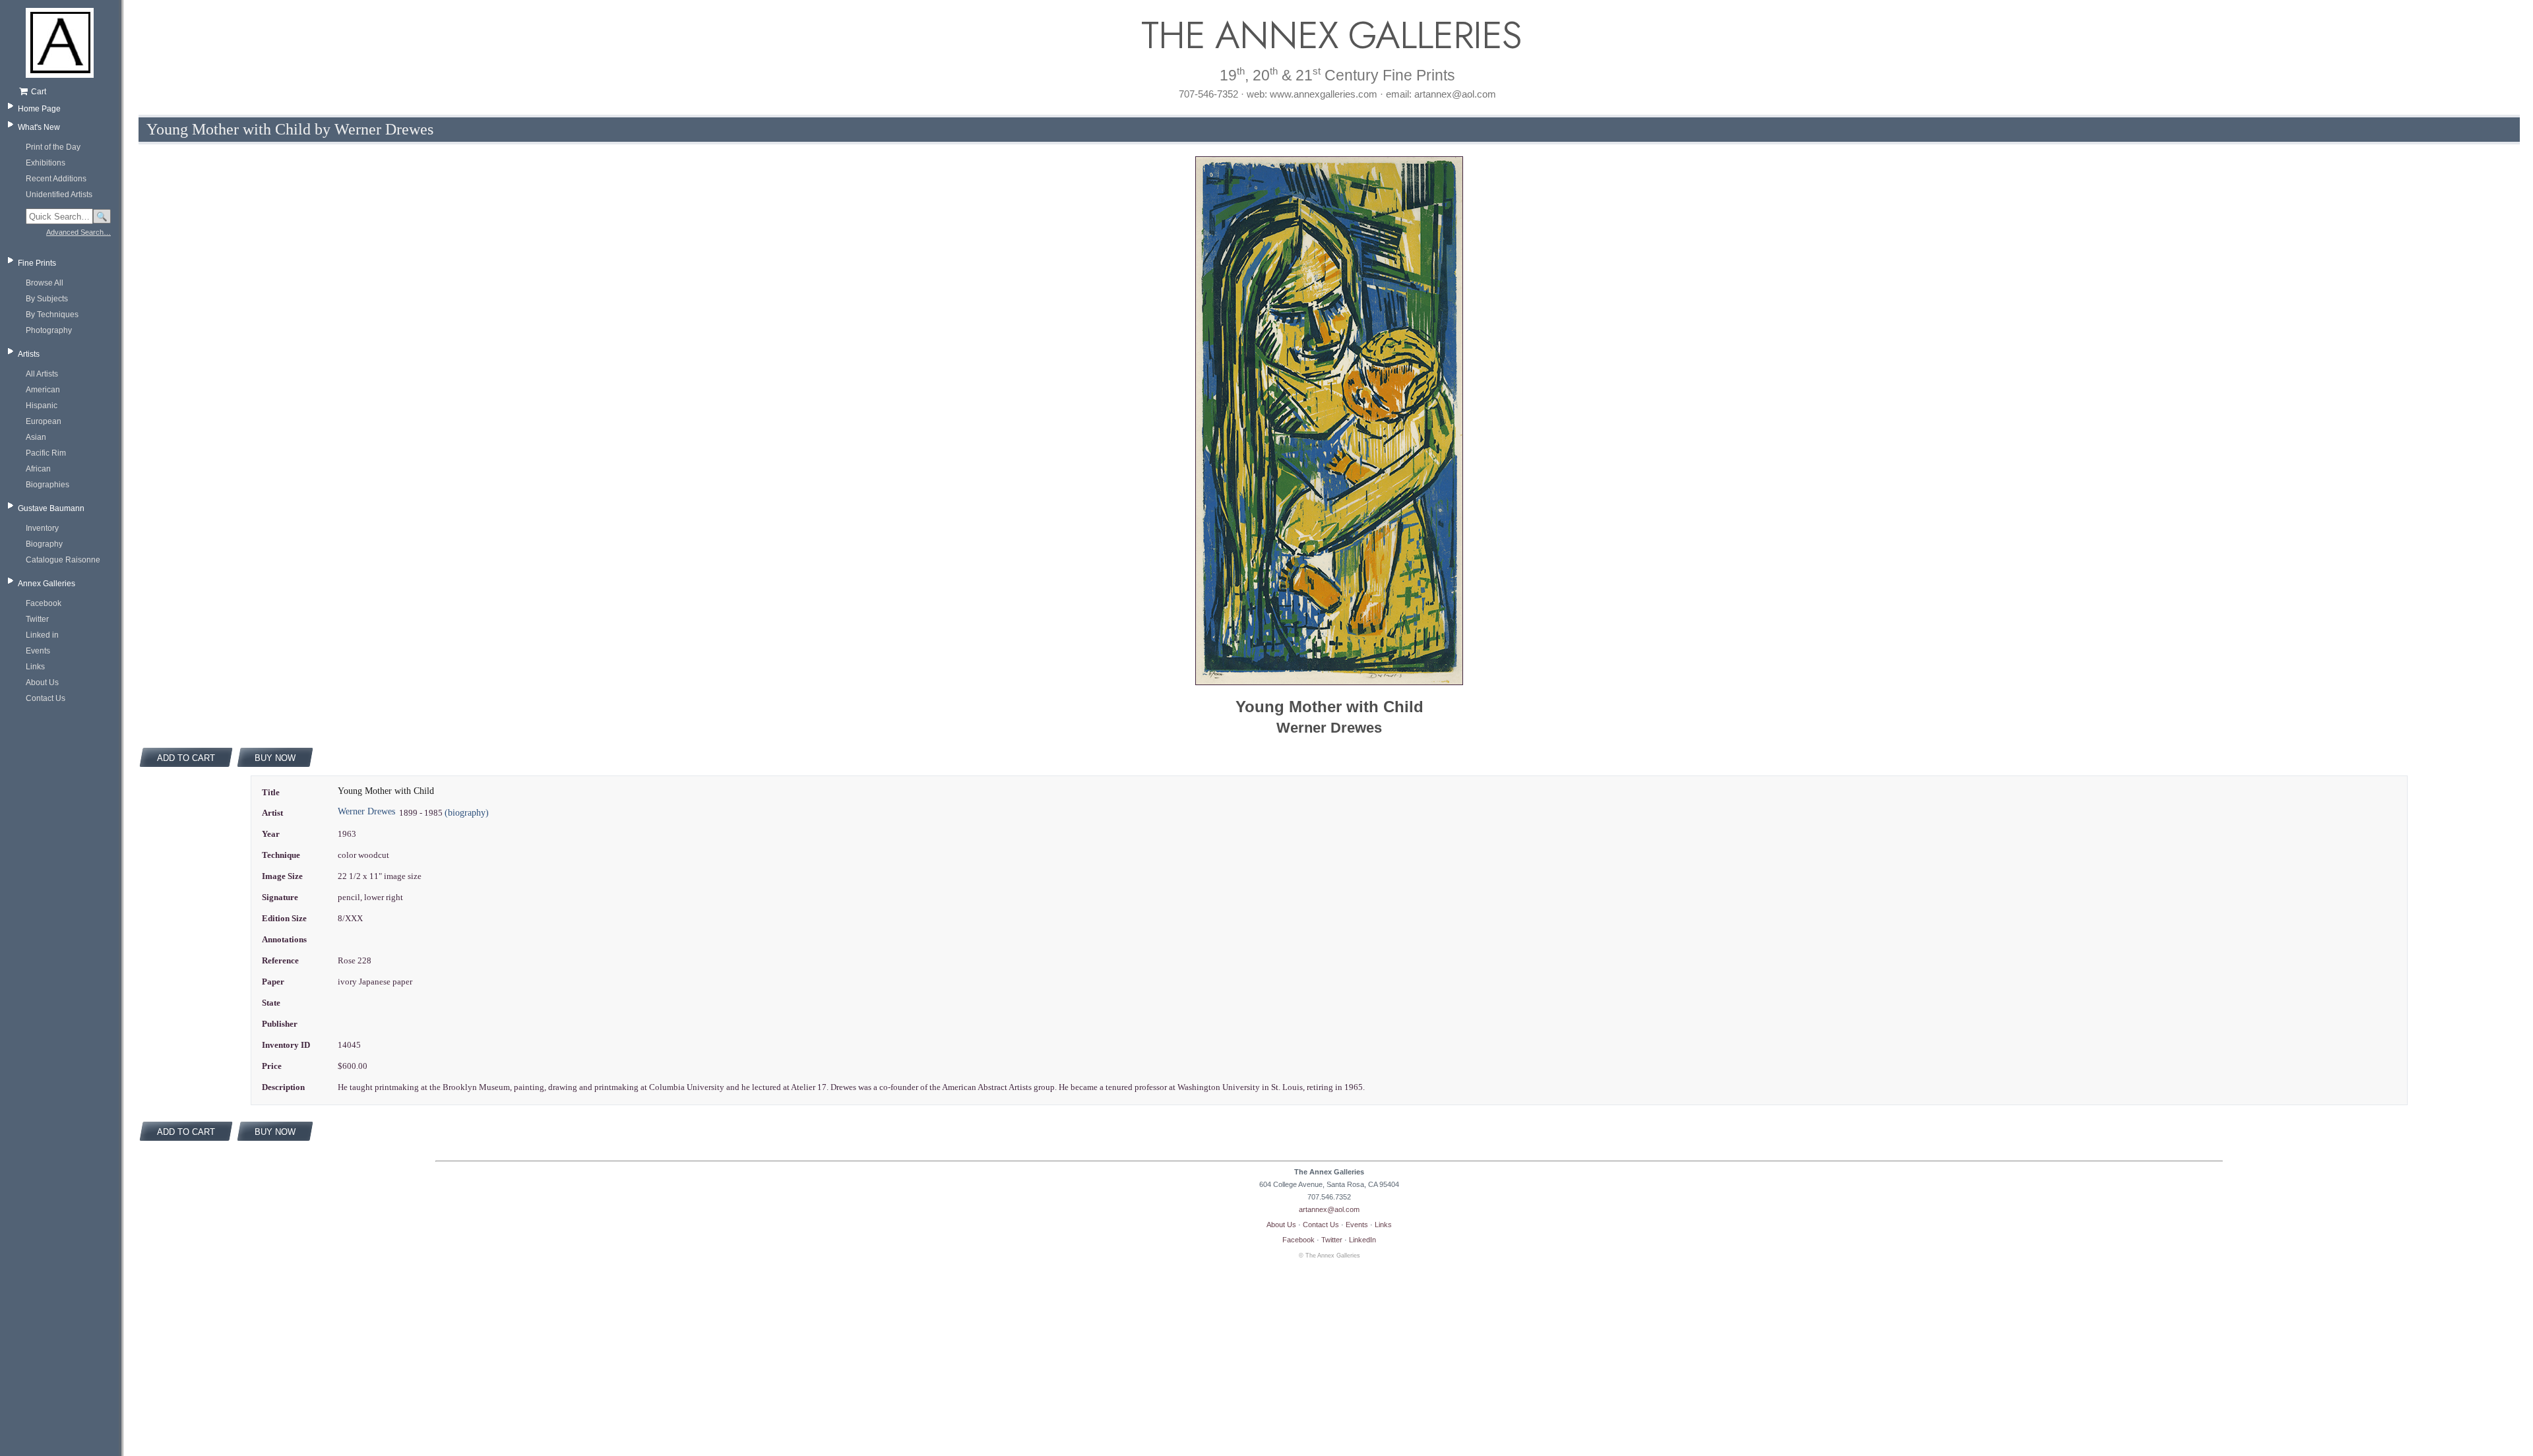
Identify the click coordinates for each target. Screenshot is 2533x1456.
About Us (42, 682)
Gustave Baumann (51, 508)
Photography (49, 330)
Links (35, 667)
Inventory (42, 528)
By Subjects (47, 299)
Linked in (42, 635)
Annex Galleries (47, 584)
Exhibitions (46, 163)
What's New (39, 127)
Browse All (45, 283)
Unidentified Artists (59, 195)
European (44, 421)
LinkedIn (1362, 1240)
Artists (29, 354)
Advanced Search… (78, 232)
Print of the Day (53, 147)
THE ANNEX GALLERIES (1329, 35)
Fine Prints (37, 263)
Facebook (44, 603)
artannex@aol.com (1329, 1209)
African (38, 469)
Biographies (47, 485)
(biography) (467, 813)
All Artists (42, 374)
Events (38, 651)
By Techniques (52, 315)
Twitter (37, 619)
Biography (44, 544)
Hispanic (42, 406)
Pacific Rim (46, 453)
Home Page (39, 109)
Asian (36, 437)
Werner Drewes (366, 811)
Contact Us (46, 698)
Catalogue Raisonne (63, 560)
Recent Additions (56, 179)
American (43, 390)
